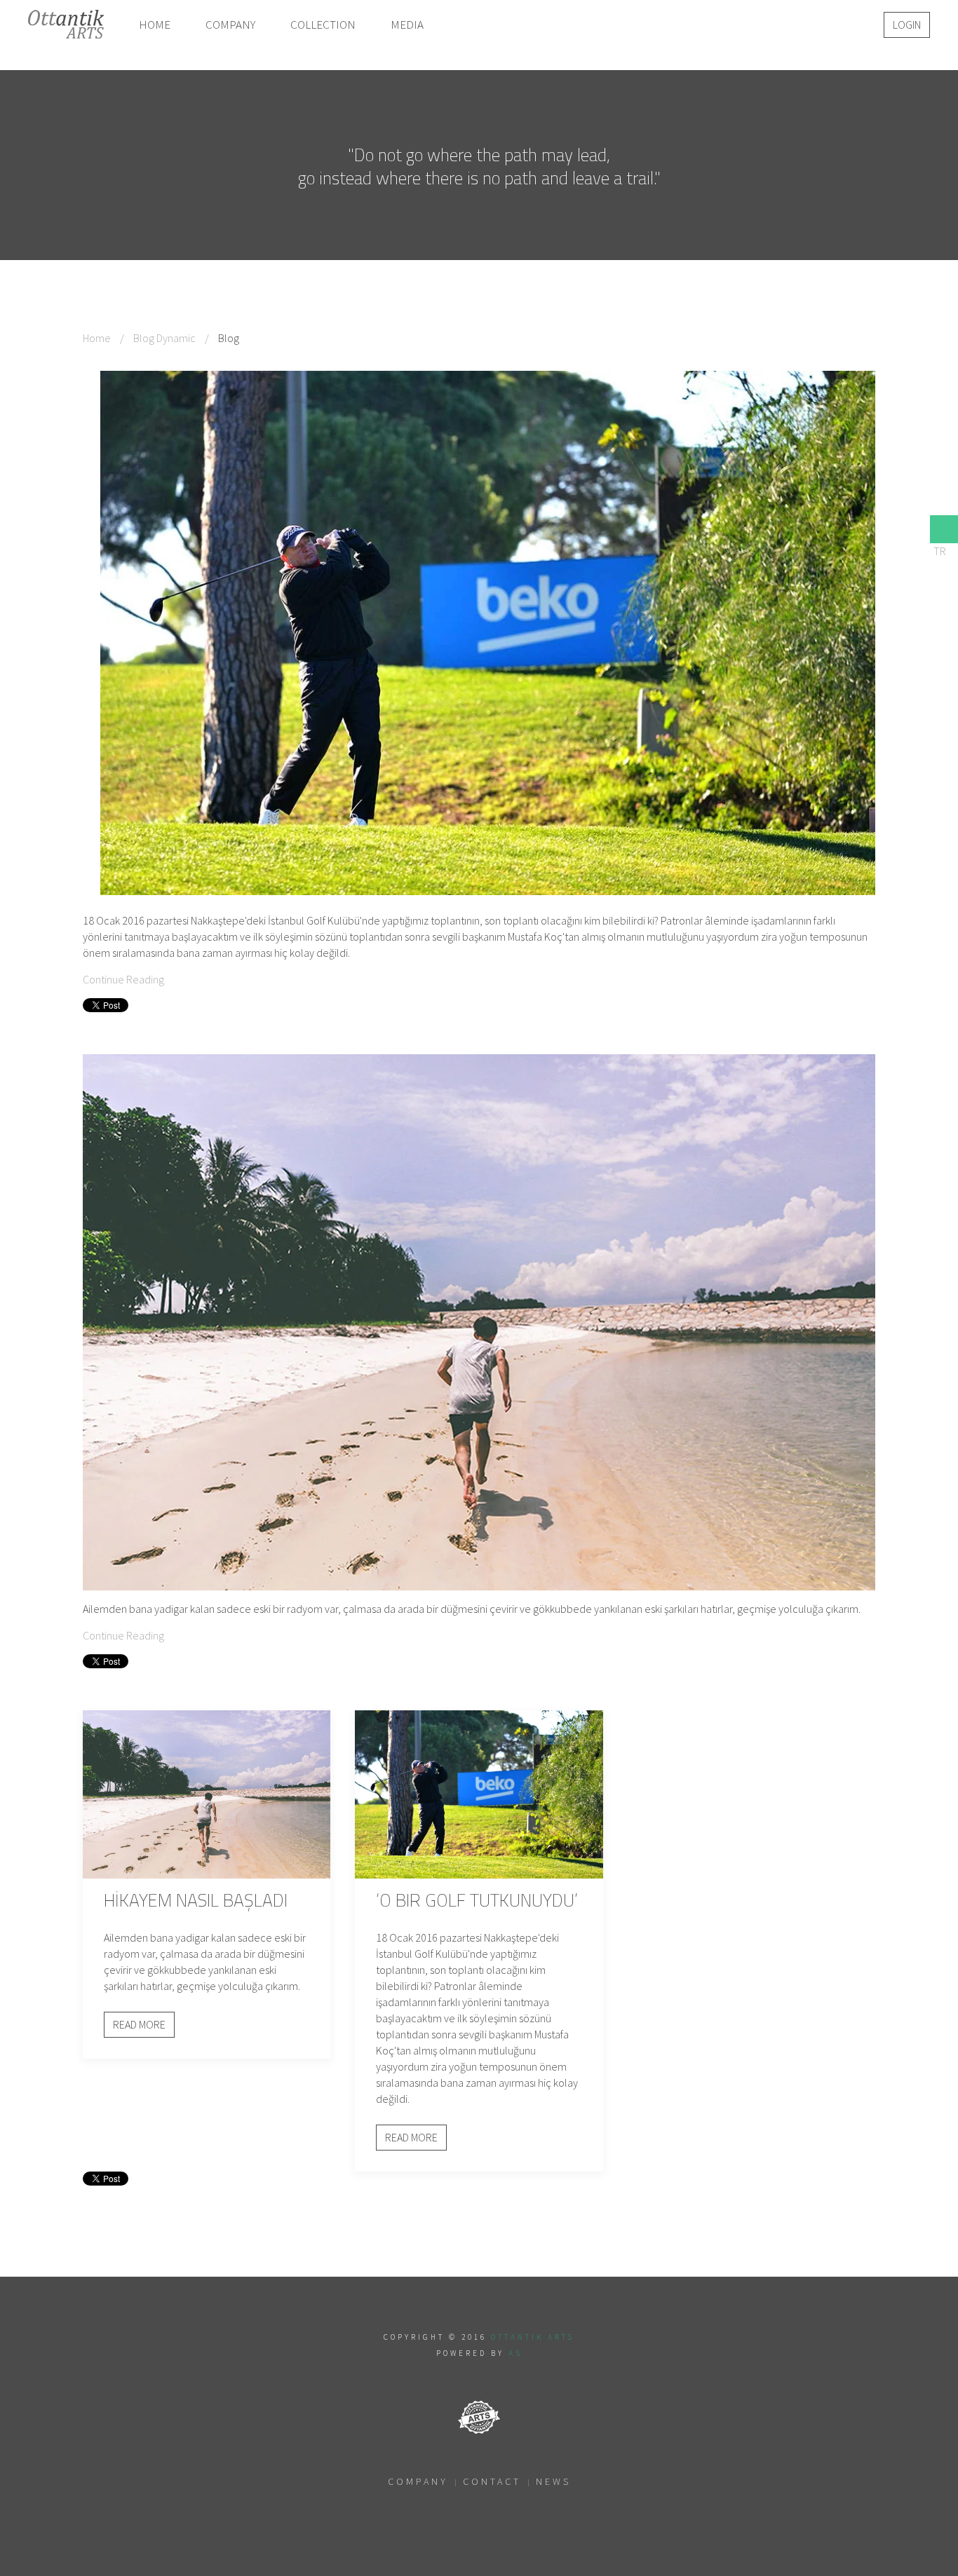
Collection (323, 25)
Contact (492, 2481)
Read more (139, 2024)
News (553, 2481)
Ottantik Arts (533, 2337)
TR (940, 551)
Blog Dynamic (164, 338)
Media (407, 25)
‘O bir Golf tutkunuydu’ (477, 1900)
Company (230, 25)
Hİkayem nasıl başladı (196, 1900)
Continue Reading (123, 979)
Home (155, 25)
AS (515, 2353)
